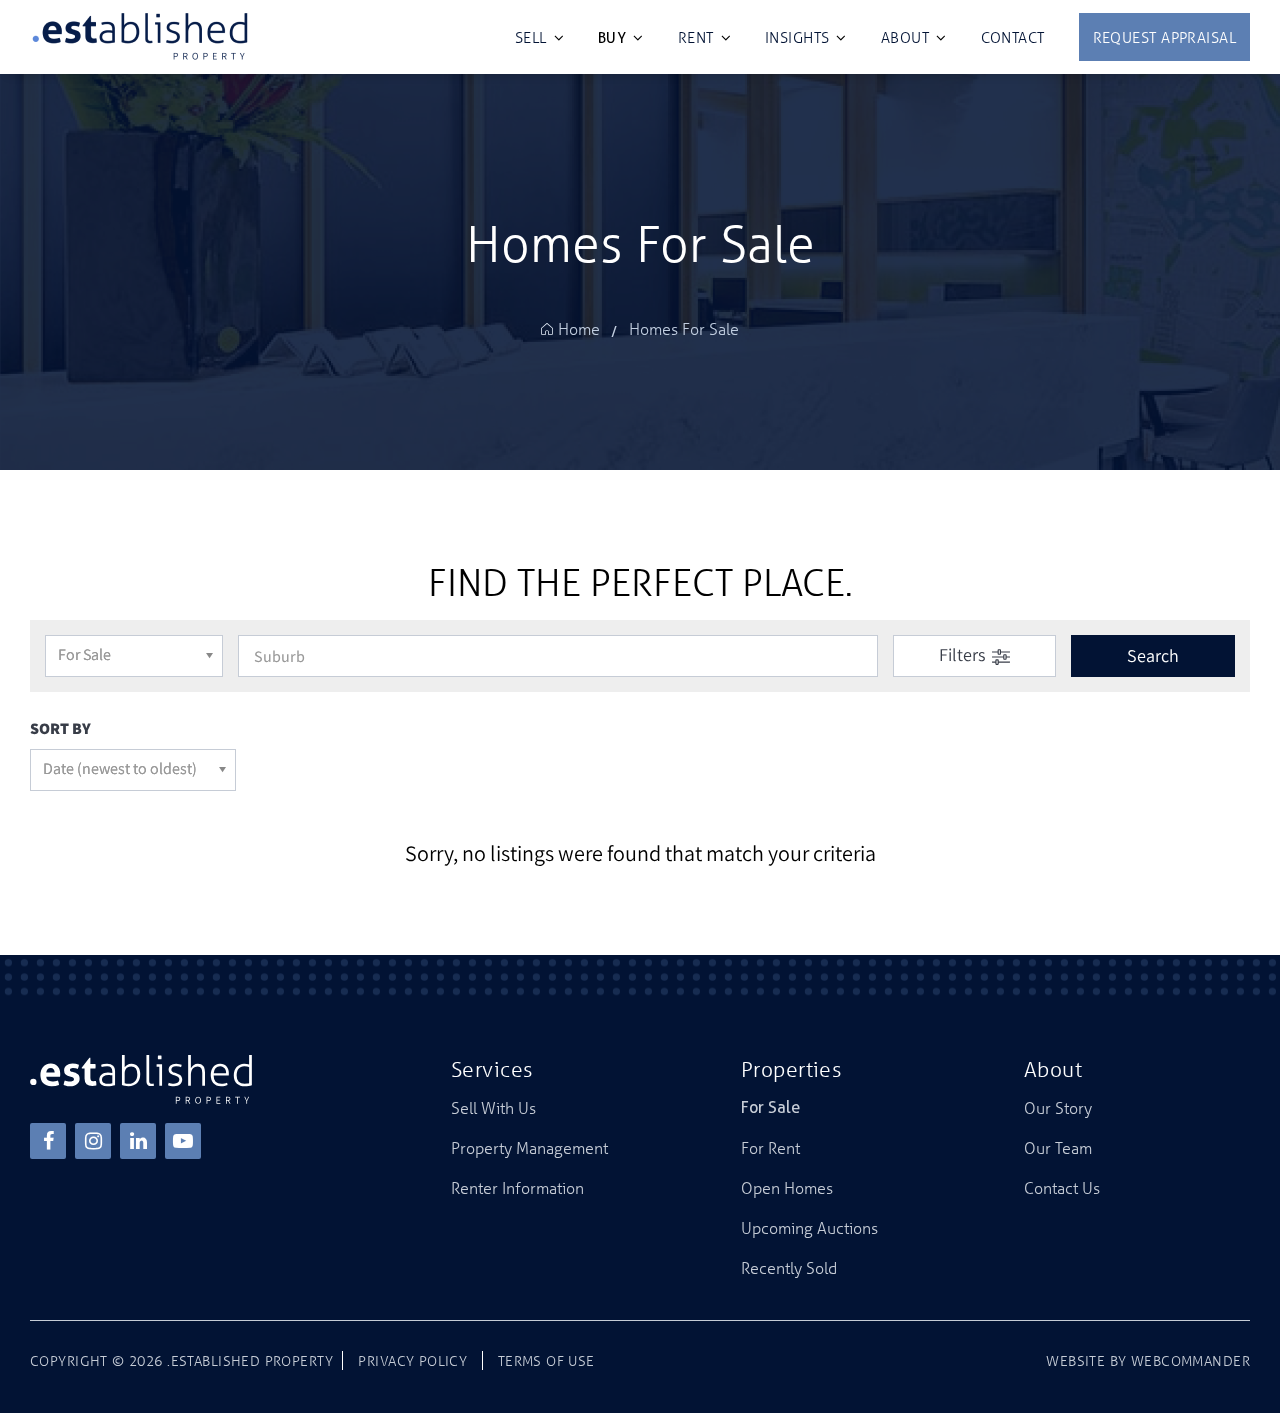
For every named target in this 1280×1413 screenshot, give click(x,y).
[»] (583, 329)
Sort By (60, 728)
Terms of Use (546, 1360)
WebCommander (1190, 1360)
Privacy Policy (412, 1360)
